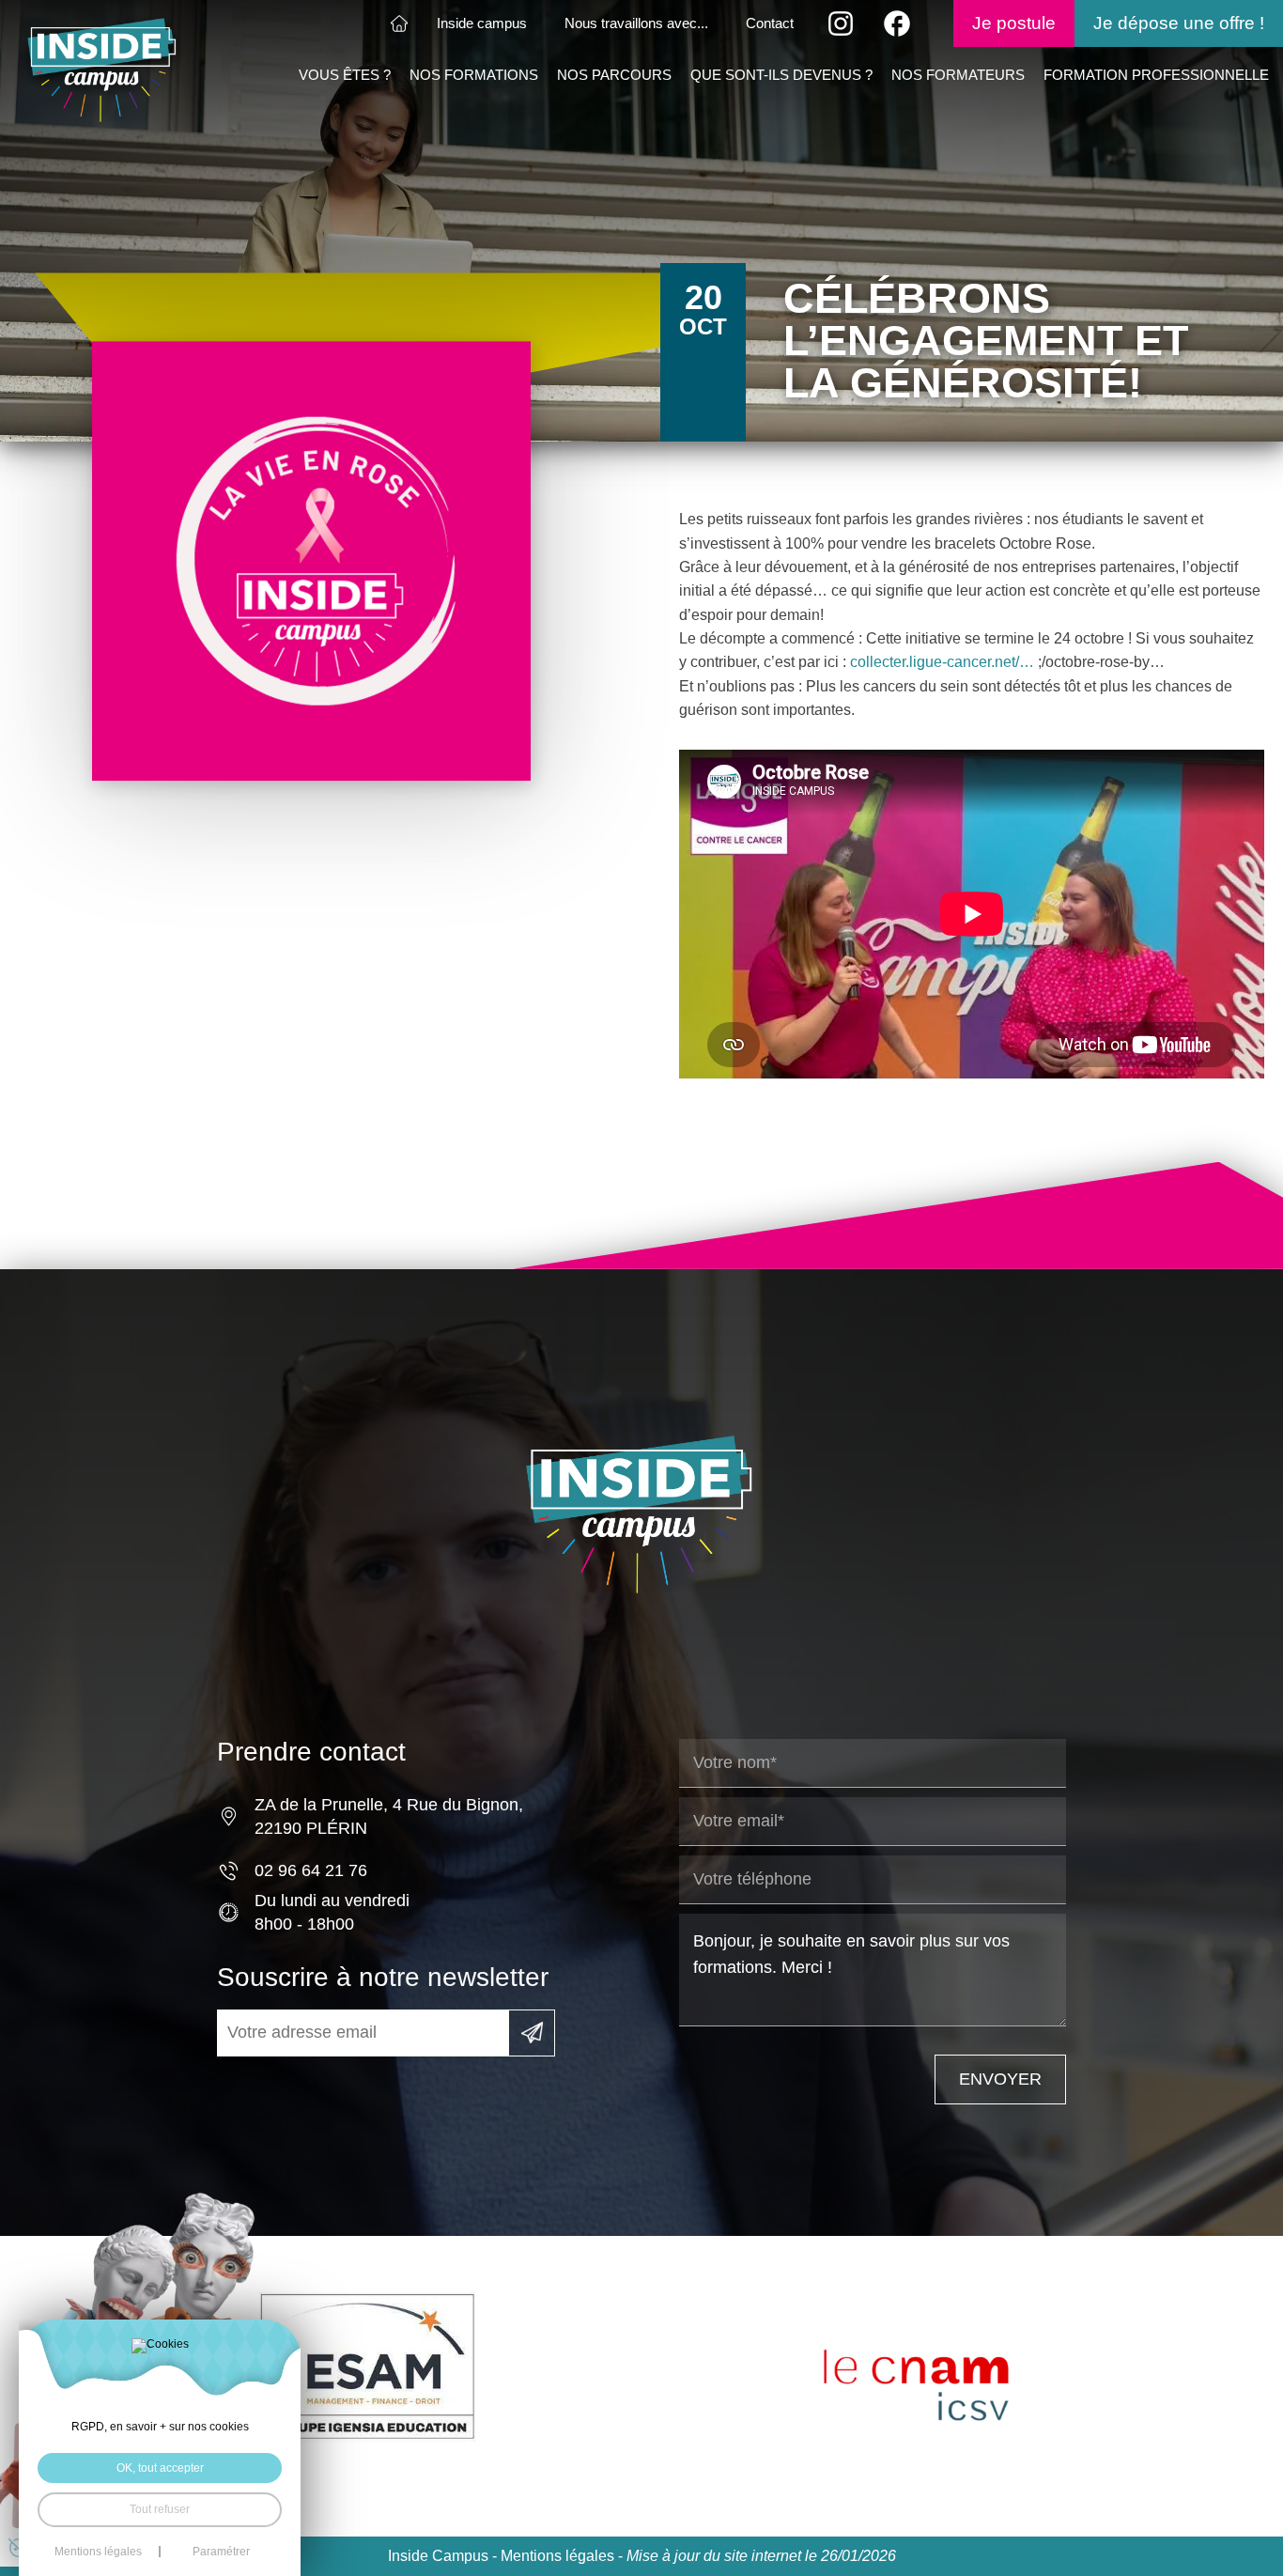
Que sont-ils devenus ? (781, 75)
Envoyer (1000, 2079)
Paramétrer (221, 2552)
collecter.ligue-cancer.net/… (942, 662)
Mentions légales (557, 2556)
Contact (770, 23)
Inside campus (482, 23)
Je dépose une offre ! (1179, 23)
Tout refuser (160, 2509)
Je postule (1014, 23)
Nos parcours (614, 75)
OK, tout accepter (160, 2468)
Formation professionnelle (1156, 75)
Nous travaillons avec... (636, 23)
